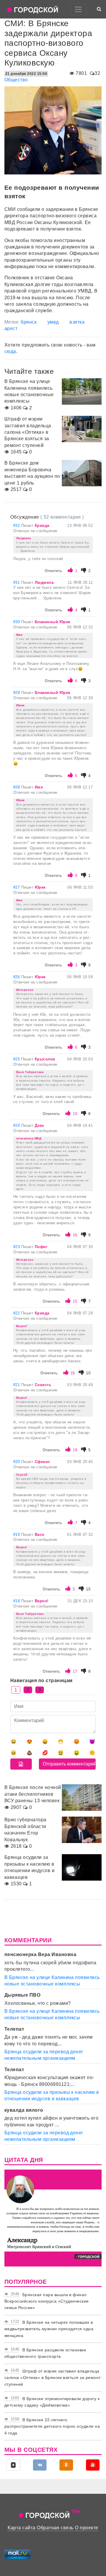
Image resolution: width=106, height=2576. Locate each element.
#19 (17, 1535)
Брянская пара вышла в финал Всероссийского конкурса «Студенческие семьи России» (47, 2301)
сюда (10, 351)
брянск (29, 322)
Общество (16, 80)
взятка (77, 322)
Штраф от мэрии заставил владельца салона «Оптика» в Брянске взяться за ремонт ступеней (53, 2378)
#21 (17, 1385)
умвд (53, 322)
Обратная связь (55, 2528)
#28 (17, 787)
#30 (17, 622)
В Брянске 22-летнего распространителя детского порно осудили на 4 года (52, 2426)
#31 (17, 582)
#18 (17, 1601)
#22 (17, 1313)
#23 (17, 1247)
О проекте (86, 2528)
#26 (17, 977)
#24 (17, 1125)
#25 (17, 1059)
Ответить (53, 571)
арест (11, 328)
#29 (17, 693)
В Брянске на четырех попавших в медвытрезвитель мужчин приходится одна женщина (49, 2329)
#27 (17, 887)
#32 (17, 526)
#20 (17, 1462)
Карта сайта (21, 2528)
